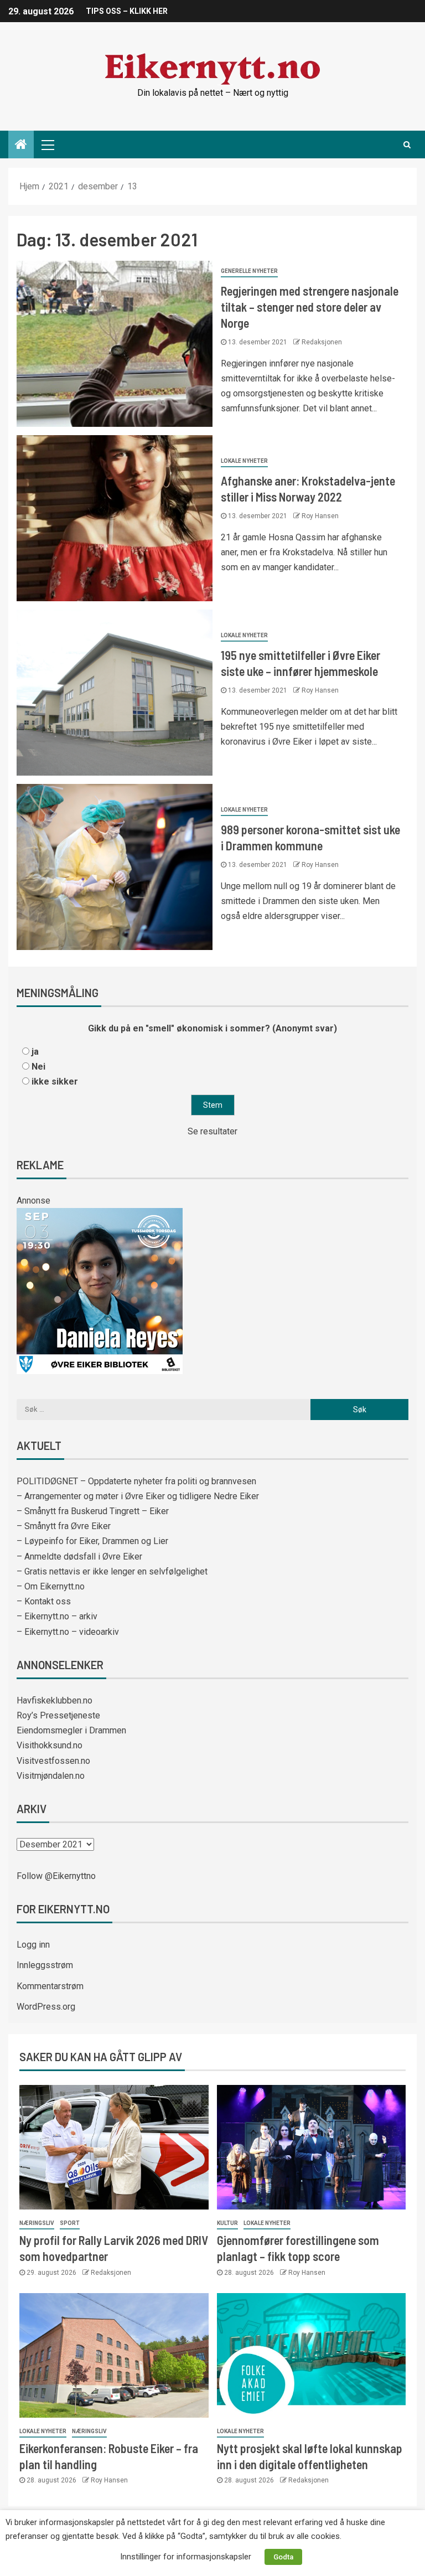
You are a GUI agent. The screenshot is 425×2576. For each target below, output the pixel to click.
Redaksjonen (322, 342)
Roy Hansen (320, 516)
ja (35, 1052)
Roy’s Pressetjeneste (58, 1715)
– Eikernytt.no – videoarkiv (68, 1632)
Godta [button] (283, 2557)
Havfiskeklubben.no (55, 1700)
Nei (38, 1067)
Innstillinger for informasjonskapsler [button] (186, 2557)
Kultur (227, 2223)
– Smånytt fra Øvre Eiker (64, 1526)
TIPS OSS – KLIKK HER (127, 11)
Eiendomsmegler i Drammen (71, 1730)
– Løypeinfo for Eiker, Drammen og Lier (92, 1541)
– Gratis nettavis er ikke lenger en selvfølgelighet (112, 1571)
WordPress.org (46, 2007)
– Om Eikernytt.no (51, 1586)
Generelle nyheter (249, 271)
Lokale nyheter (244, 461)
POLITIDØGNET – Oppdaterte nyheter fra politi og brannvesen (136, 1481)
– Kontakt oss (44, 1601)
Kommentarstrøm (50, 1986)
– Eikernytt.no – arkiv (57, 1616)
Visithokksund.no (50, 1745)
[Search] (407, 144)
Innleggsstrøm (45, 1965)
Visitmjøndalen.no (51, 1776)
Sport (70, 2223)
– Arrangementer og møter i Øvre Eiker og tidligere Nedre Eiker (138, 1496)
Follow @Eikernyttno (56, 1876)
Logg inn (33, 1945)
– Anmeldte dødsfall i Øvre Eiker (79, 1557)
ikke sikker (55, 1081)
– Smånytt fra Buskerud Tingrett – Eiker (93, 1511)
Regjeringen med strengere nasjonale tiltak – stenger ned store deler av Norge (310, 307)
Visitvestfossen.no (53, 1761)
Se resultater (212, 1131)
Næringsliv (37, 2223)
